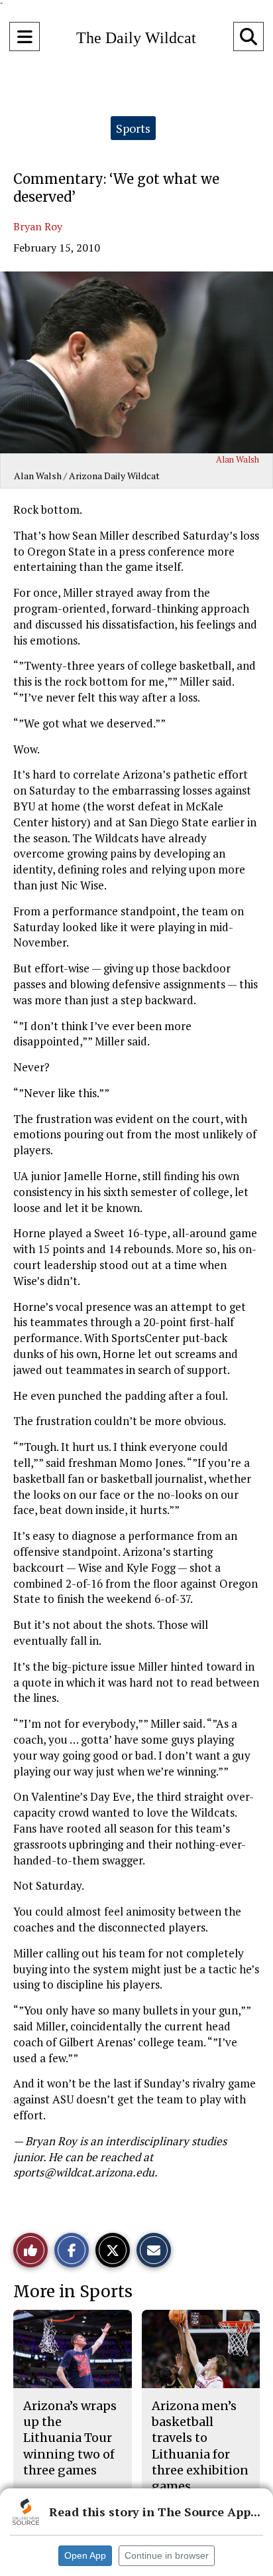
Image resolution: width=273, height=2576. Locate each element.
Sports (133, 128)
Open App (85, 2555)
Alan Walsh (238, 459)
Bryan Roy (38, 226)
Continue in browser (167, 2555)
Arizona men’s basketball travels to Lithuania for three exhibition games (200, 2446)
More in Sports (73, 2292)
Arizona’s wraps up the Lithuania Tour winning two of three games (70, 2438)
